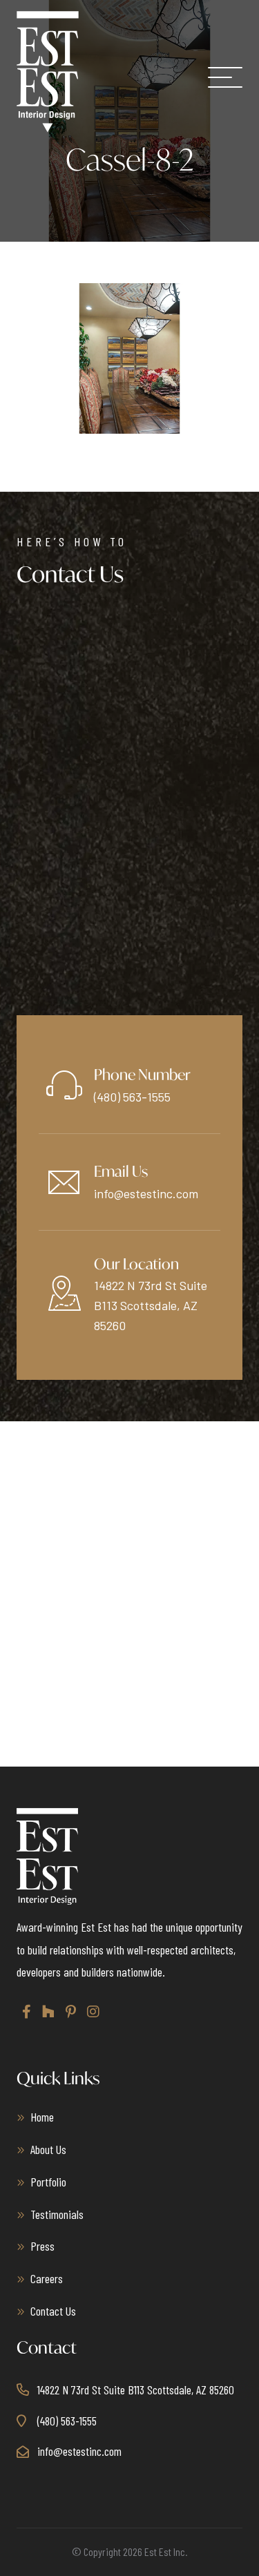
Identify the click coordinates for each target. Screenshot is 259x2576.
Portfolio (48, 2182)
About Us (48, 2149)
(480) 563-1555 (132, 1097)
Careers (47, 2278)
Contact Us (53, 2311)
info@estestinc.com (146, 1193)
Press (42, 2246)
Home (42, 2117)
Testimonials (57, 2214)
